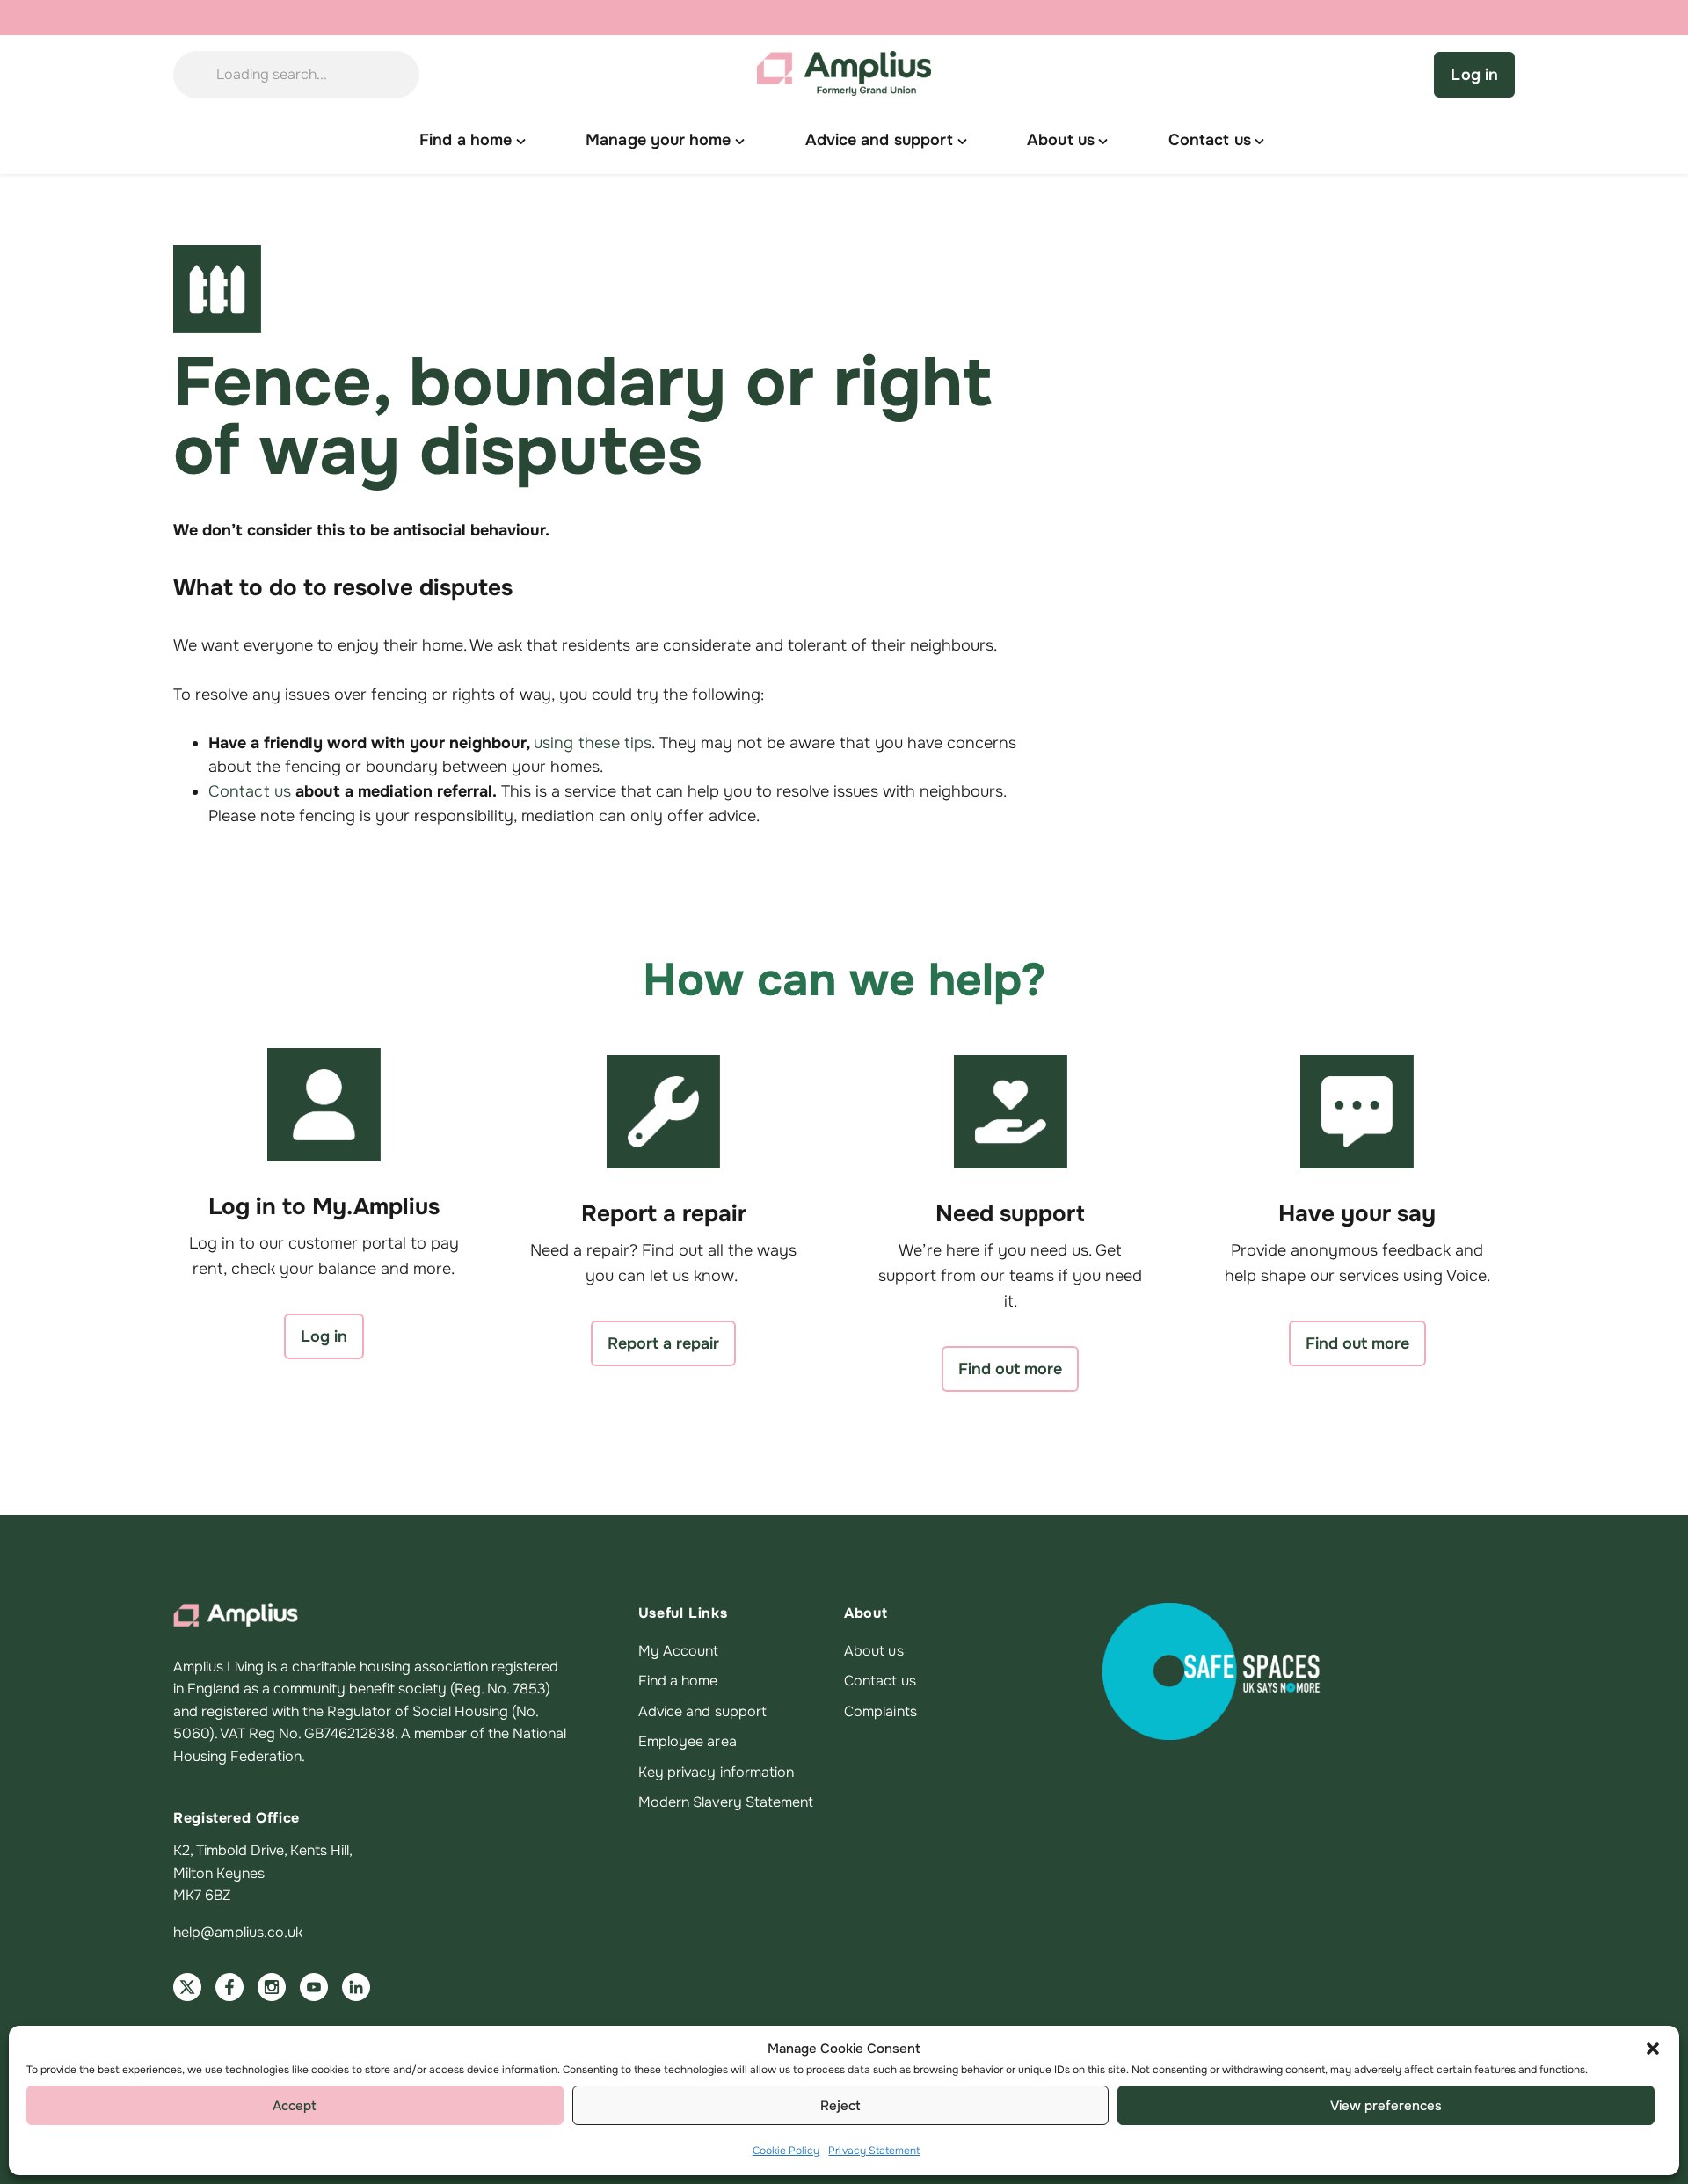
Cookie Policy (786, 2151)
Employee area (688, 1741)
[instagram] (272, 1987)
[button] (1653, 2049)
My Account (679, 1651)
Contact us (250, 791)
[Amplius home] (844, 75)
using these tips (593, 743)
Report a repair (663, 1343)
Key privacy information (717, 1772)
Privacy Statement (874, 2151)
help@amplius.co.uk (238, 1932)
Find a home (678, 1681)
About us (874, 1651)
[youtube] (314, 1987)
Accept (295, 2106)
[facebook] (229, 1987)
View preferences (1386, 2106)
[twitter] (187, 1987)
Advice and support (702, 1711)
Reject (840, 2106)
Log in (1474, 75)
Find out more (1010, 1369)
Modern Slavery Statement (726, 1802)
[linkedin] (356, 1987)
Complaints (880, 1711)
